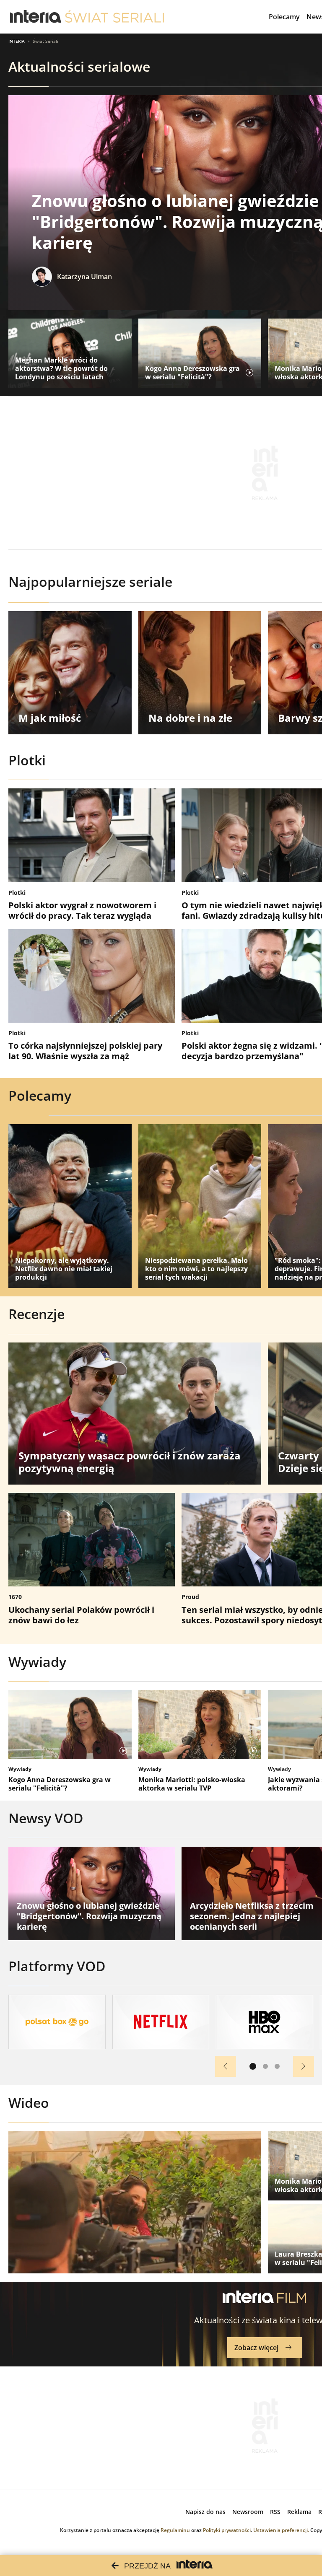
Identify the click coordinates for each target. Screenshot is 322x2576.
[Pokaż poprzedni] (226, 2066)
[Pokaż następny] (304, 2066)
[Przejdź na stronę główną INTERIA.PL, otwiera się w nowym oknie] (36, 17)
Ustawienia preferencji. (281, 2530)
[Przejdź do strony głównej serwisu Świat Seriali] (114, 17)
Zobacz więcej (256, 2348)
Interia (17, 41)
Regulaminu (175, 2530)
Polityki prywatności (227, 2530)
